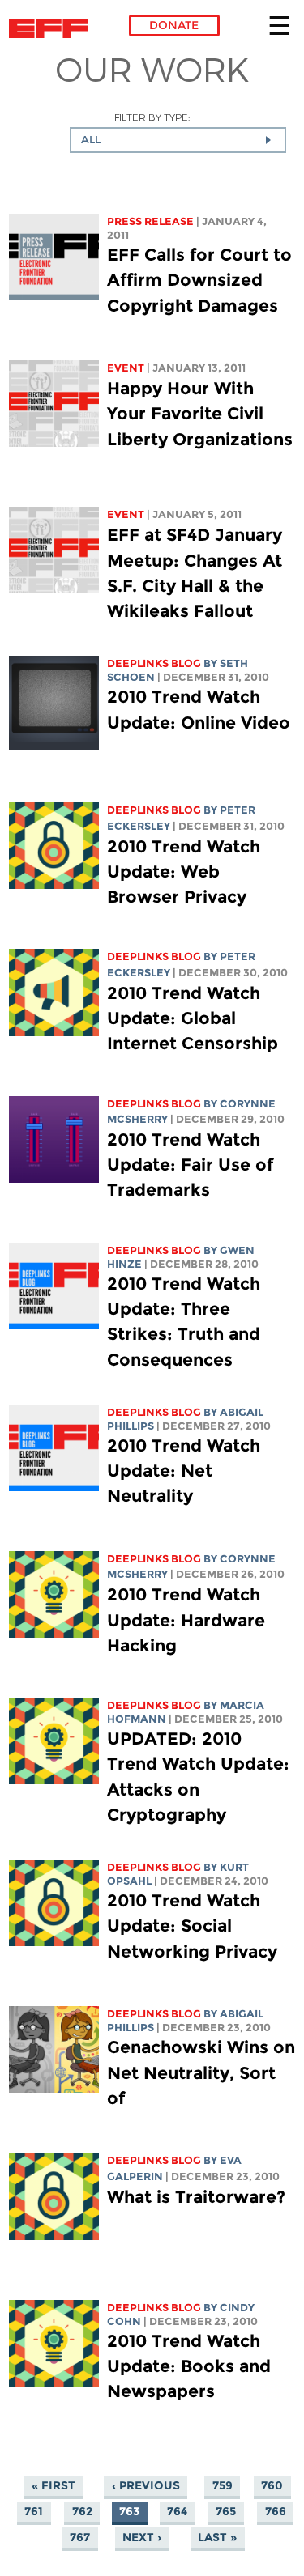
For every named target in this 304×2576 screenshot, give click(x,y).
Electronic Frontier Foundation (53, 28)
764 (177, 2512)
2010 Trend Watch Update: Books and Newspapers (189, 2366)
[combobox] (178, 140)
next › (142, 2538)
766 (276, 2512)
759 (223, 2486)
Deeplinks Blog (154, 663)
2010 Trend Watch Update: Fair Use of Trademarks (190, 1165)
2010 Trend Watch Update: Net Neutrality (184, 1471)
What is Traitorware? (196, 2197)
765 (226, 2512)
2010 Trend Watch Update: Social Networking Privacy (192, 1926)
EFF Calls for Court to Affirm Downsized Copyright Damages (199, 280)
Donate (174, 25)
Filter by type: (152, 117)
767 (80, 2538)
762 (82, 2512)
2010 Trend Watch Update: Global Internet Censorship (193, 1018)
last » (217, 2538)
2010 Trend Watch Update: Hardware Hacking (186, 1620)
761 (34, 2512)
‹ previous (146, 2486)
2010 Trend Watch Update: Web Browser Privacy (184, 871)
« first (54, 2486)
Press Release (150, 221)
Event (126, 368)
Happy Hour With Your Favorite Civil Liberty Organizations (200, 413)
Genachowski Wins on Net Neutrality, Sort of (201, 2072)
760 (272, 2486)
